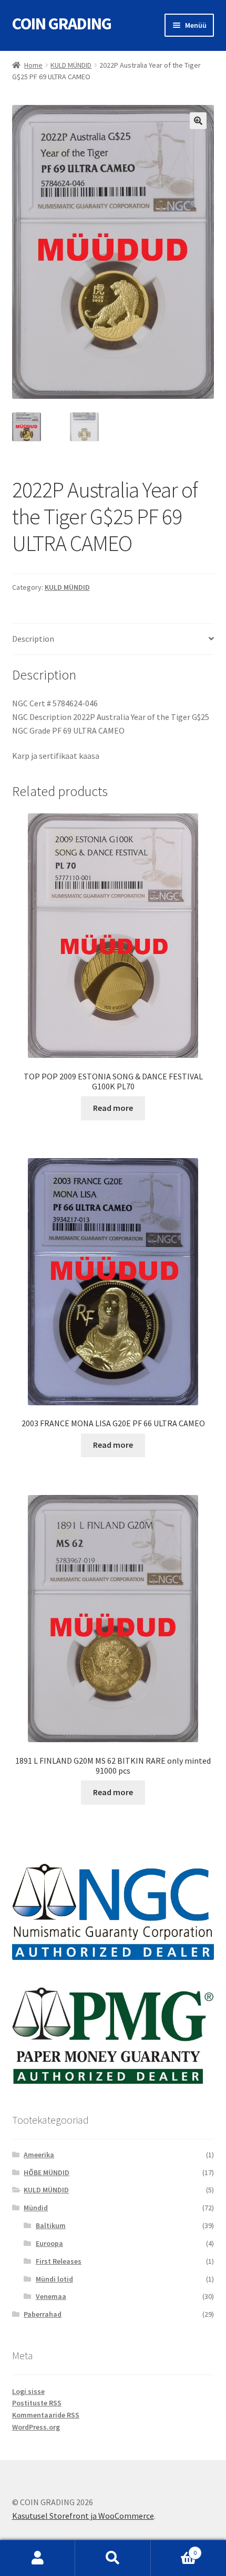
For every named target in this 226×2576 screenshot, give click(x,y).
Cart (174, 2549)
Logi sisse (28, 2391)
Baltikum (51, 2225)
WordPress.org (36, 2427)
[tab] (113, 639)
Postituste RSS (37, 2403)
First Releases (59, 2261)
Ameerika (39, 2155)
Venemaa (51, 2296)
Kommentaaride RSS (46, 2415)
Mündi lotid (54, 2279)
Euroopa (49, 2243)
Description (33, 639)
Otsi (113, 2558)
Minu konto (38, 2558)
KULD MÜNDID (71, 65)
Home (33, 65)
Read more (113, 1108)
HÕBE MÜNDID (47, 2172)
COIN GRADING (62, 24)
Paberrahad (43, 2314)
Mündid (36, 2208)
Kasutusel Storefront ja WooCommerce (83, 2516)
